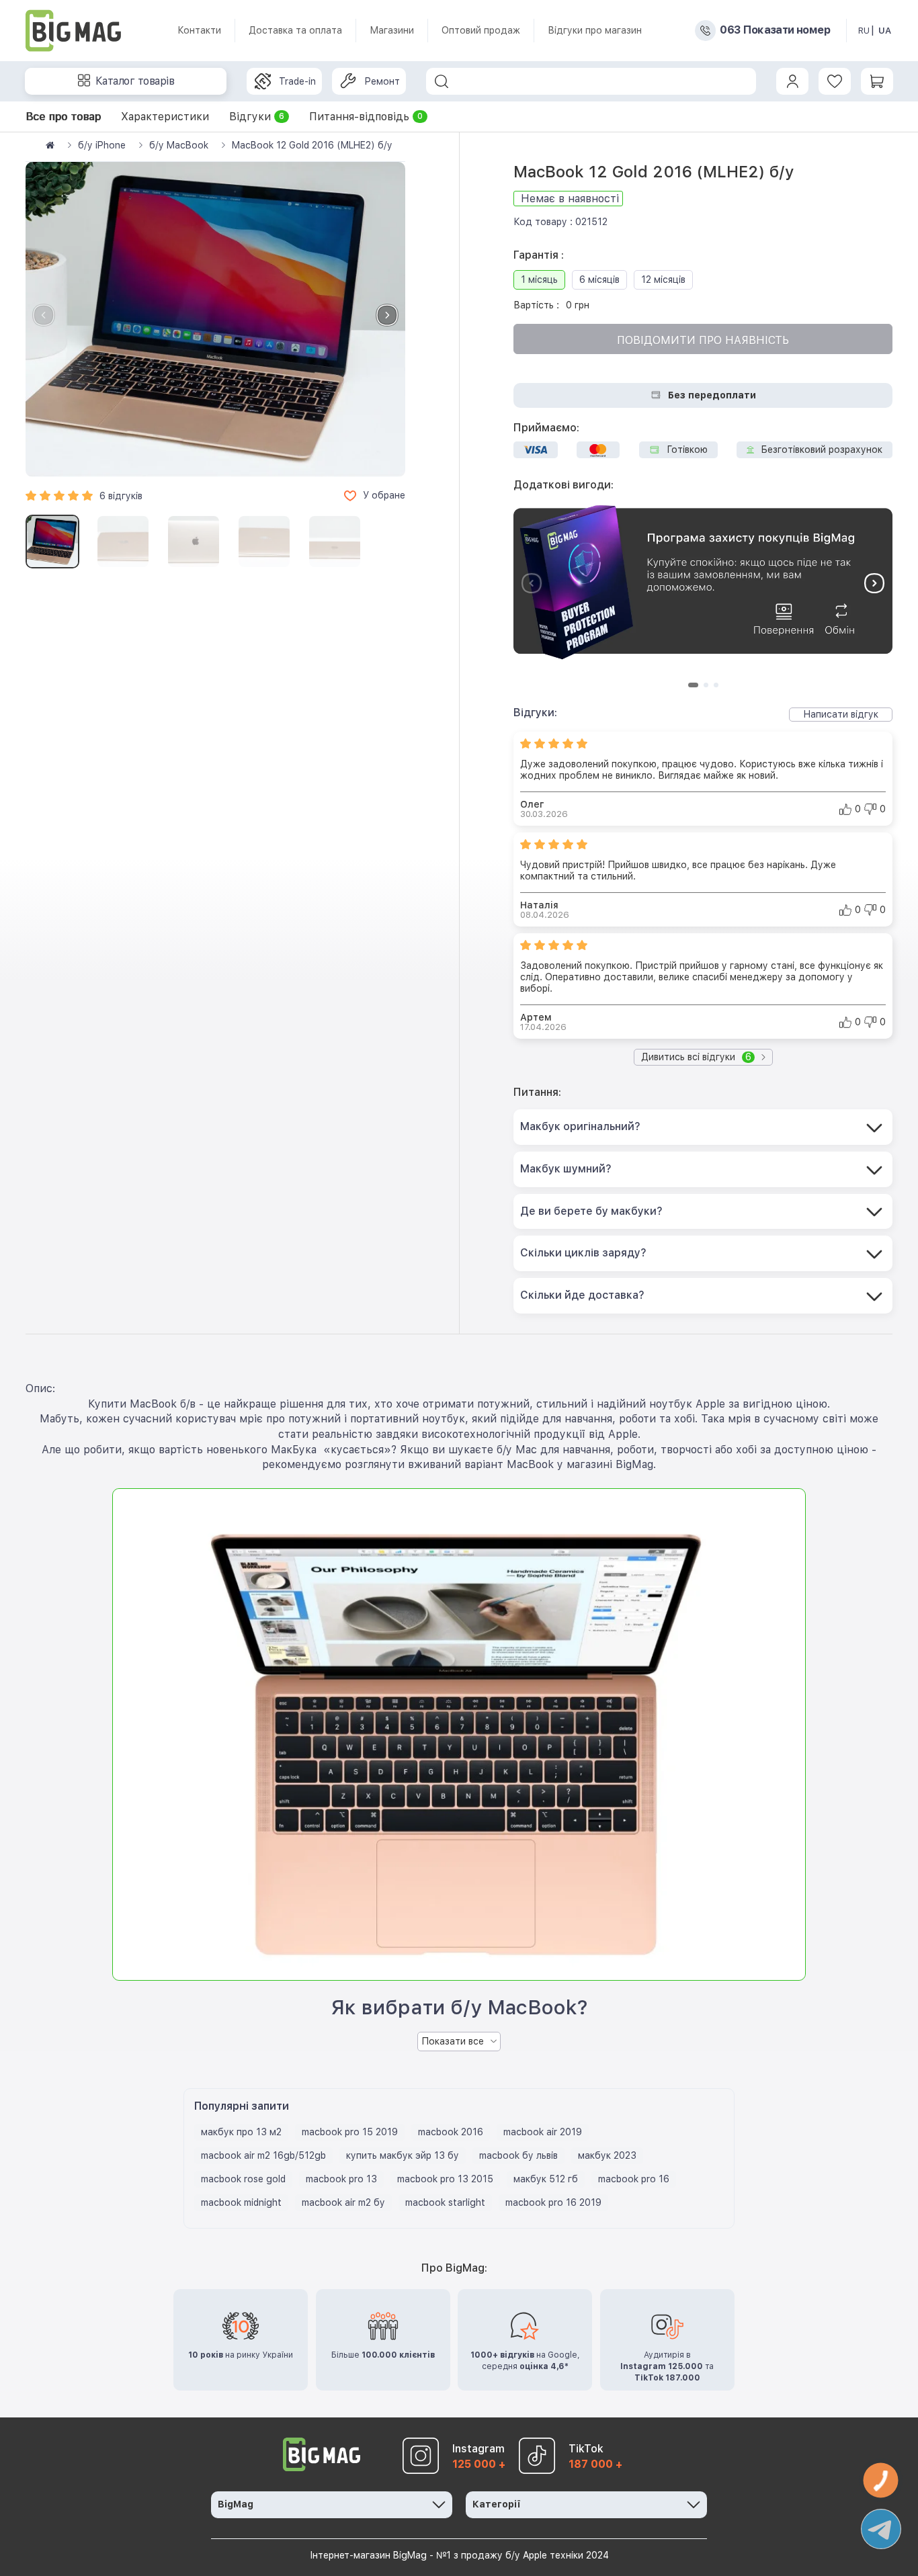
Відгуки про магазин (595, 30)
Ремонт (382, 81)
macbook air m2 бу (343, 2202)
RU (864, 31)
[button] (387, 315)
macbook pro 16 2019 (553, 2202)
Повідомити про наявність (703, 340)
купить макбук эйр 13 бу (403, 2155)
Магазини (392, 30)
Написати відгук (841, 714)
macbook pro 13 (341, 2179)
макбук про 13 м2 (241, 2132)
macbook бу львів (518, 2155)
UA (885, 31)
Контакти (199, 30)
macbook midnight (241, 2202)
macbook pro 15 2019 (350, 2132)
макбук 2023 (607, 2155)
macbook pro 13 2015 (445, 2179)
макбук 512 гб (546, 2179)
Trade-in (297, 81)
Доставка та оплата (295, 30)
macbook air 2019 (543, 2132)
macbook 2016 (451, 2132)
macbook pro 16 (634, 2179)
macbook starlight (445, 2202)
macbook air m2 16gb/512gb (263, 2155)
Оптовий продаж (481, 30)
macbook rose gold (243, 2179)
